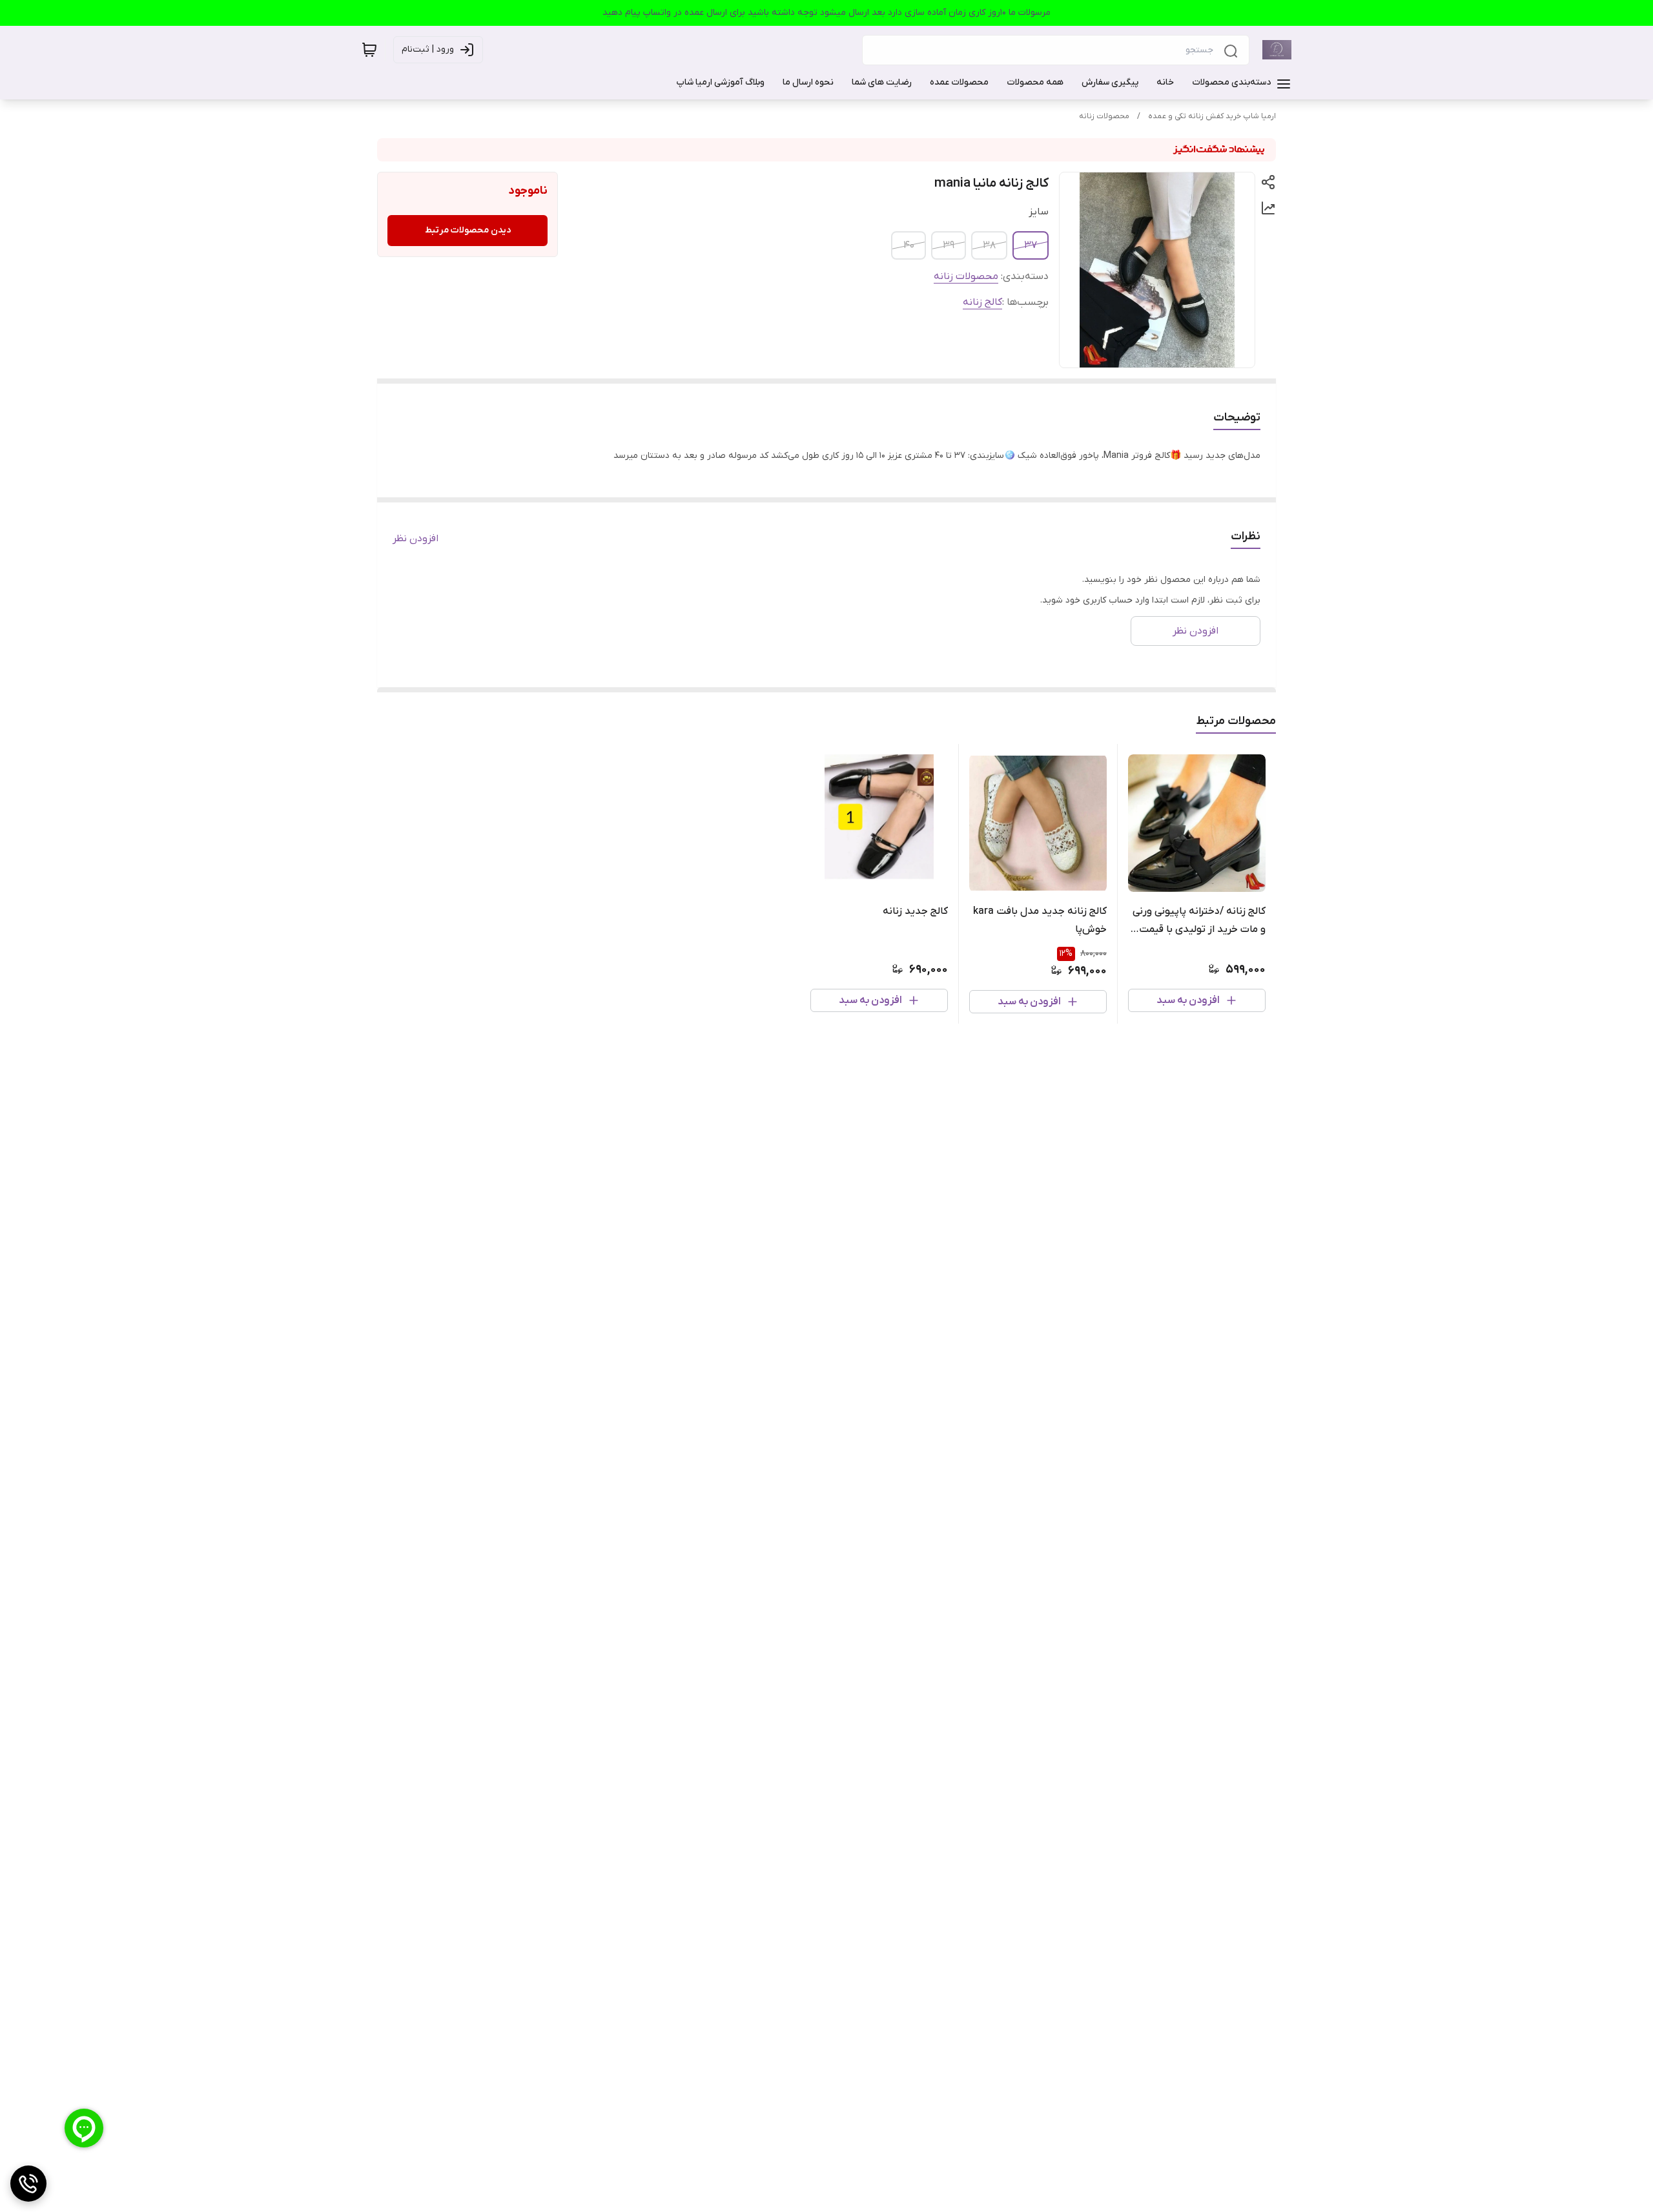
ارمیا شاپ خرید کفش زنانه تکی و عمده (1212, 116)
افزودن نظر (416, 539)
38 (989, 245)
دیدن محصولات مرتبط (468, 230)
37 (1031, 245)
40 (909, 245)
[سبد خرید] (369, 50)
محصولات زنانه (1104, 116)
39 (949, 245)
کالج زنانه (982, 302)
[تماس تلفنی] (28, 2184)
